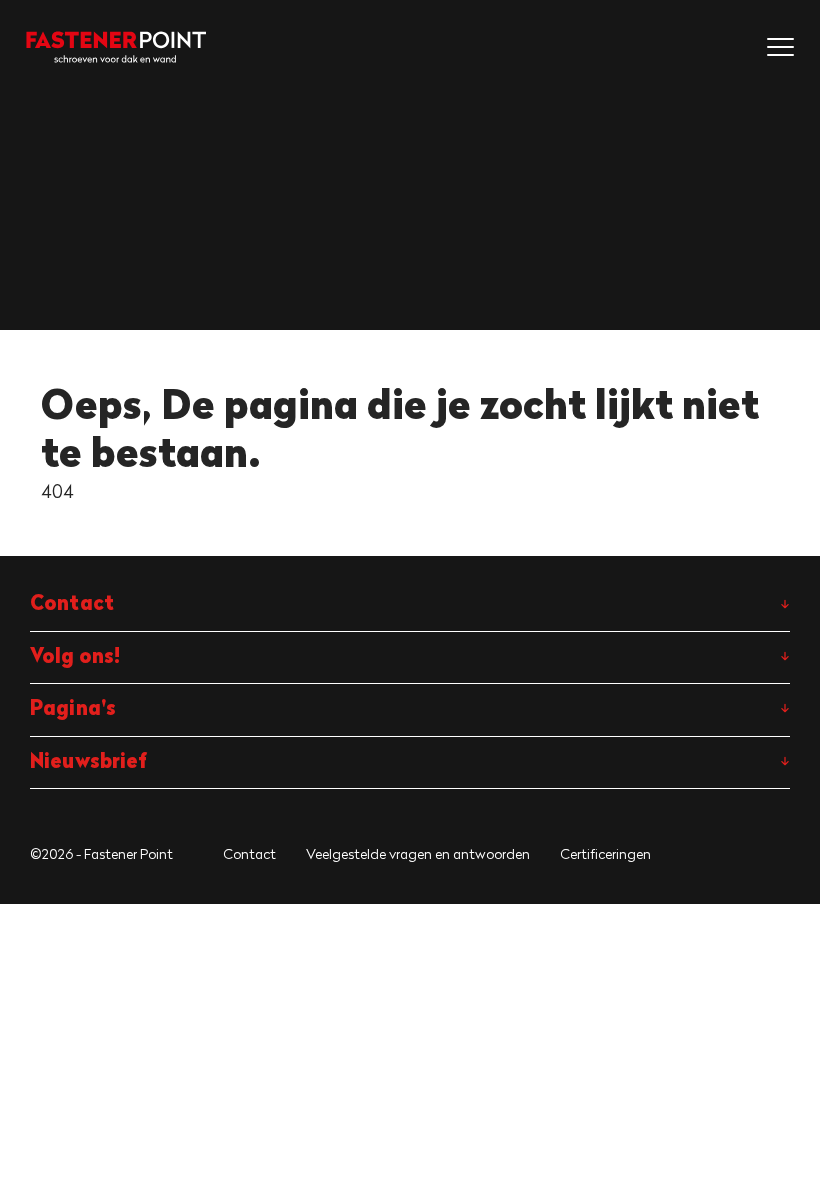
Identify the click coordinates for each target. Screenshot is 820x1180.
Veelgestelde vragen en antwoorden (418, 853)
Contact (249, 853)
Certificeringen (605, 853)
